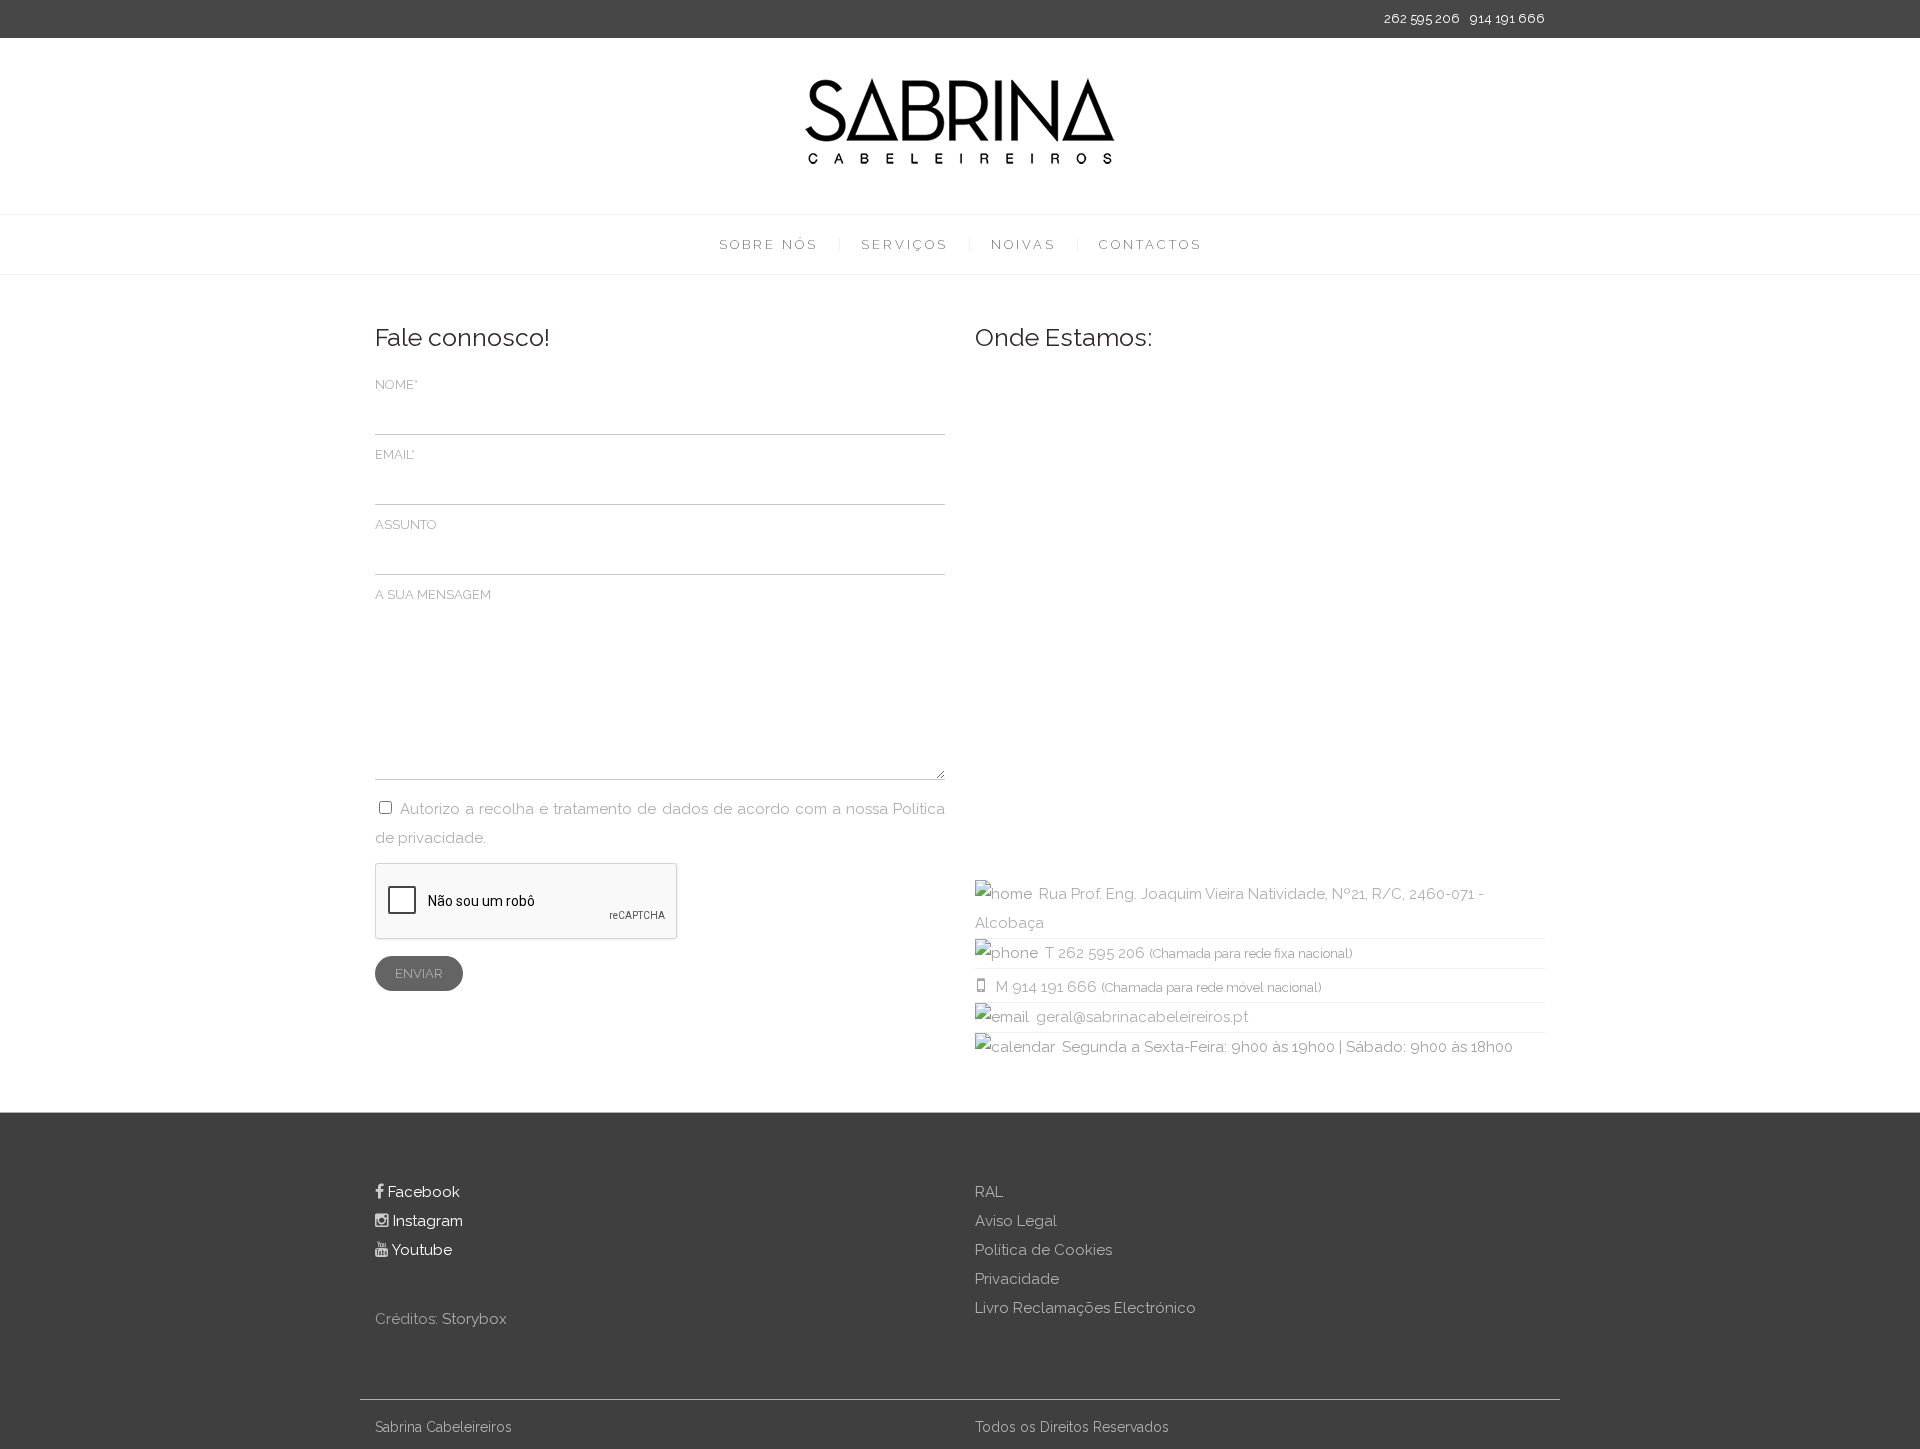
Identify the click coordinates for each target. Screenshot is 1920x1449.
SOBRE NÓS (768, 244)
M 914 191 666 (1046, 987)
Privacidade (1017, 1279)
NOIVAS (1023, 244)
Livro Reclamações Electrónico (1085, 1308)
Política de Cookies (1043, 1250)
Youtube (420, 1250)
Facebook (422, 1192)
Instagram (426, 1221)
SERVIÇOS (904, 244)
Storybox (474, 1319)
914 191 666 (1507, 18)
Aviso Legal (1016, 1221)
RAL (989, 1192)
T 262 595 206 (1095, 953)
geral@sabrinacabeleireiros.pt (1142, 1017)
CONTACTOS (1150, 244)
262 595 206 (1422, 18)
